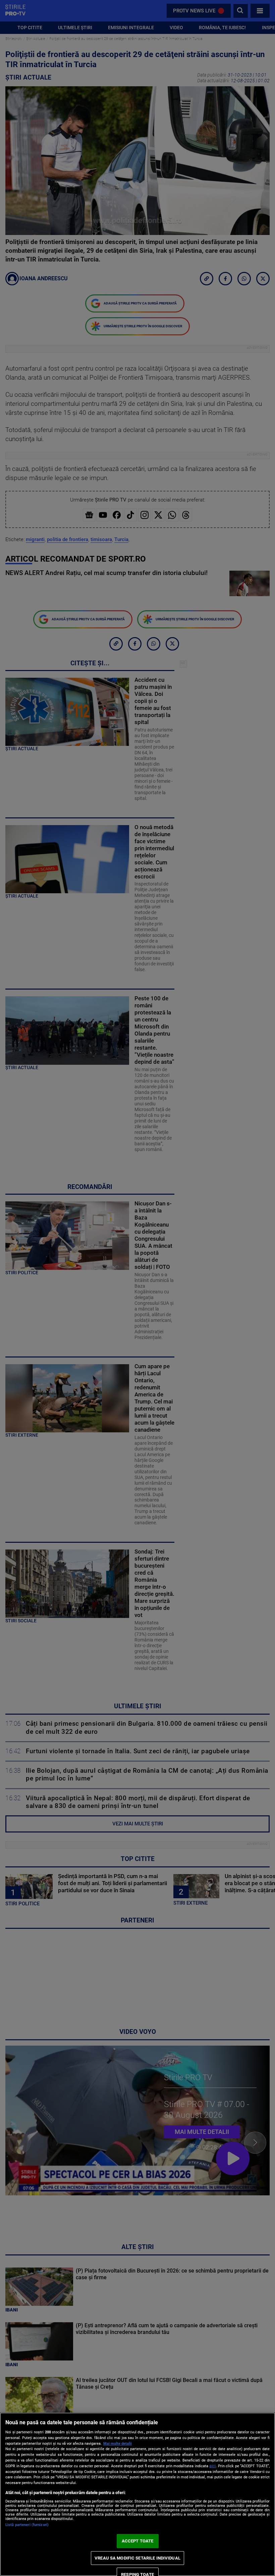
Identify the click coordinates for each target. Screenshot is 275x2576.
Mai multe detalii (118, 2444)
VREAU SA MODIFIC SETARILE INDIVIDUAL (137, 2558)
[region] (137, 2494)
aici (212, 2466)
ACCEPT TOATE (138, 2541)
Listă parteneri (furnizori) (27, 2525)
